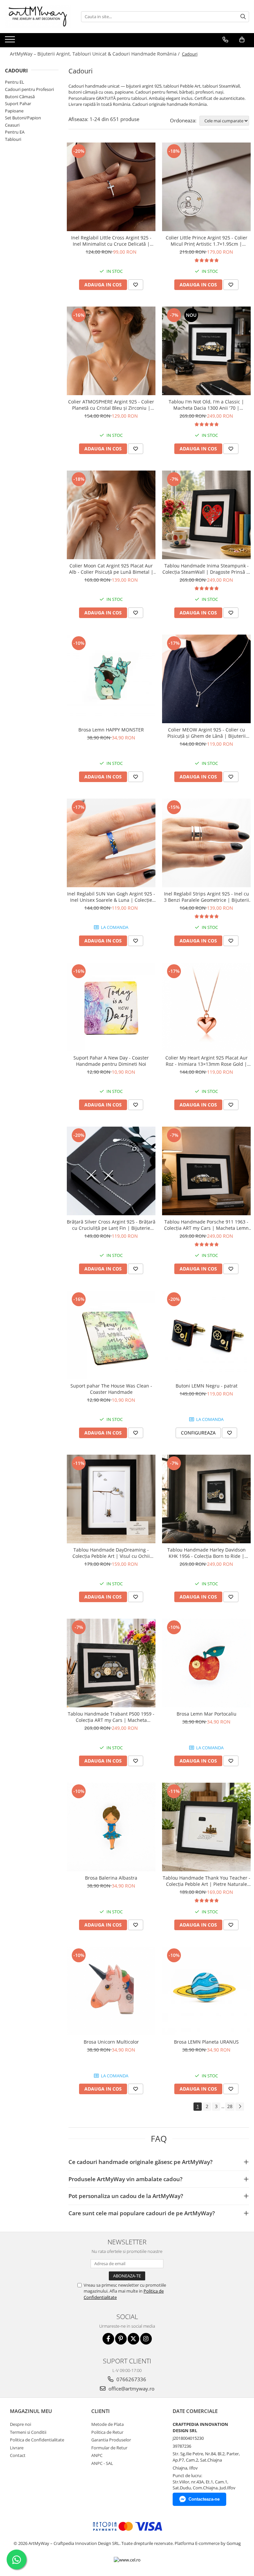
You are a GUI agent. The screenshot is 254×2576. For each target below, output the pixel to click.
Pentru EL (15, 82)
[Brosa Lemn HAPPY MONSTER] (111, 679)
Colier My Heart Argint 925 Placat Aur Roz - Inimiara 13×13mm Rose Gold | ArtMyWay (207, 1061)
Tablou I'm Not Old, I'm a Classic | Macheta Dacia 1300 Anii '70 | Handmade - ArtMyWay (206, 405)
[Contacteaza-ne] (225, 40)
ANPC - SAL (102, 2463)
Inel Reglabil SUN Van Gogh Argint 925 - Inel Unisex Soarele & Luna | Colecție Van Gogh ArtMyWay (111, 897)
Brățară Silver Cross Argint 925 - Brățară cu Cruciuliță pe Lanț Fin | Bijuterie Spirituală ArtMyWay (111, 1225)
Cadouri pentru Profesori (29, 89)
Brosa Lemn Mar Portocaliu (207, 1714)
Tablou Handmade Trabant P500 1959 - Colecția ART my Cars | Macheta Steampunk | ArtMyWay (111, 1717)
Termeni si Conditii (28, 2432)
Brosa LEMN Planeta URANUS (206, 2042)
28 (230, 2106)
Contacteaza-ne (204, 2499)
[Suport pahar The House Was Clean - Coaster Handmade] (111, 1335)
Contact (18, 2455)
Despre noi (21, 2424)
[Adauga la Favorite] (136, 285)
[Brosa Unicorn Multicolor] (111, 1991)
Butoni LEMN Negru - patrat (207, 1386)
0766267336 (131, 2379)
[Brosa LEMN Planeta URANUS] (206, 1991)
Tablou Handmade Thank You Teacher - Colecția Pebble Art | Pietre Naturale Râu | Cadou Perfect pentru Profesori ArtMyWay (207, 1881)
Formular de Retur (109, 2448)
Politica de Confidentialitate (37, 2440)
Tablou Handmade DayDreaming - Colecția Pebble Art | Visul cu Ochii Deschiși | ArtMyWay (111, 1553)
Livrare (17, 2448)
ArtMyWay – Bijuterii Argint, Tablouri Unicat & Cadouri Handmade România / (95, 54)
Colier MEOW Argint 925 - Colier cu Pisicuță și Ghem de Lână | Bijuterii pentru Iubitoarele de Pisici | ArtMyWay (206, 733)
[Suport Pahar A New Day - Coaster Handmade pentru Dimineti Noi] (111, 1007)
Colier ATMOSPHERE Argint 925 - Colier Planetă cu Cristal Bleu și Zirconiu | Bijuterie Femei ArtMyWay (111, 405)
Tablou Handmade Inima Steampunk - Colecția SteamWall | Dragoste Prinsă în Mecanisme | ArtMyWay (207, 569)
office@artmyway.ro (131, 2389)
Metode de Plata (107, 2424)
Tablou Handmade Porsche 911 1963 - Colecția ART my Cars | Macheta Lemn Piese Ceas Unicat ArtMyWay (206, 1225)
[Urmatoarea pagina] (240, 2107)
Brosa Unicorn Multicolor (111, 2042)
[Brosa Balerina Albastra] (111, 1827)
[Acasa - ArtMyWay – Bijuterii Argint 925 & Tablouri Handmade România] (38, 17)
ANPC (97, 2455)
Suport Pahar (18, 104)
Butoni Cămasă (20, 97)
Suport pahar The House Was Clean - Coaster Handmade (111, 1389)
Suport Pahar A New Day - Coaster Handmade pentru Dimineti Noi (111, 1061)
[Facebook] (108, 2339)
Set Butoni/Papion (23, 118)
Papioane (14, 111)
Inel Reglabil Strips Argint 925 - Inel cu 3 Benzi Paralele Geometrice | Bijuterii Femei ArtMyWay (207, 897)
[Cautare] (243, 17)
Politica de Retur (107, 2432)
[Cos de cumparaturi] (242, 40)
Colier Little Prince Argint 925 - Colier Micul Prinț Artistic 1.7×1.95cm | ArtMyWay (207, 241)
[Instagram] (146, 2339)
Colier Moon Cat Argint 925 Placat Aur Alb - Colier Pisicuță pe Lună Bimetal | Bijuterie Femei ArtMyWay (111, 569)
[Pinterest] (121, 2339)
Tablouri (13, 139)
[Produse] (11, 41)
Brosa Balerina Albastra (111, 1878)
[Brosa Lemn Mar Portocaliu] (206, 1663)
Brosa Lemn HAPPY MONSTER (111, 730)
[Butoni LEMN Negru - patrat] (206, 1335)
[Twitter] (133, 2339)
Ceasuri (12, 125)
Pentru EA (15, 132)
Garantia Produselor (111, 2440)
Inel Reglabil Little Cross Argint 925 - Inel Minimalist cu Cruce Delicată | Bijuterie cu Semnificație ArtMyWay (111, 241)
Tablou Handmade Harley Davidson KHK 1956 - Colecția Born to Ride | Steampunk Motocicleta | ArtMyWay (207, 1553)
